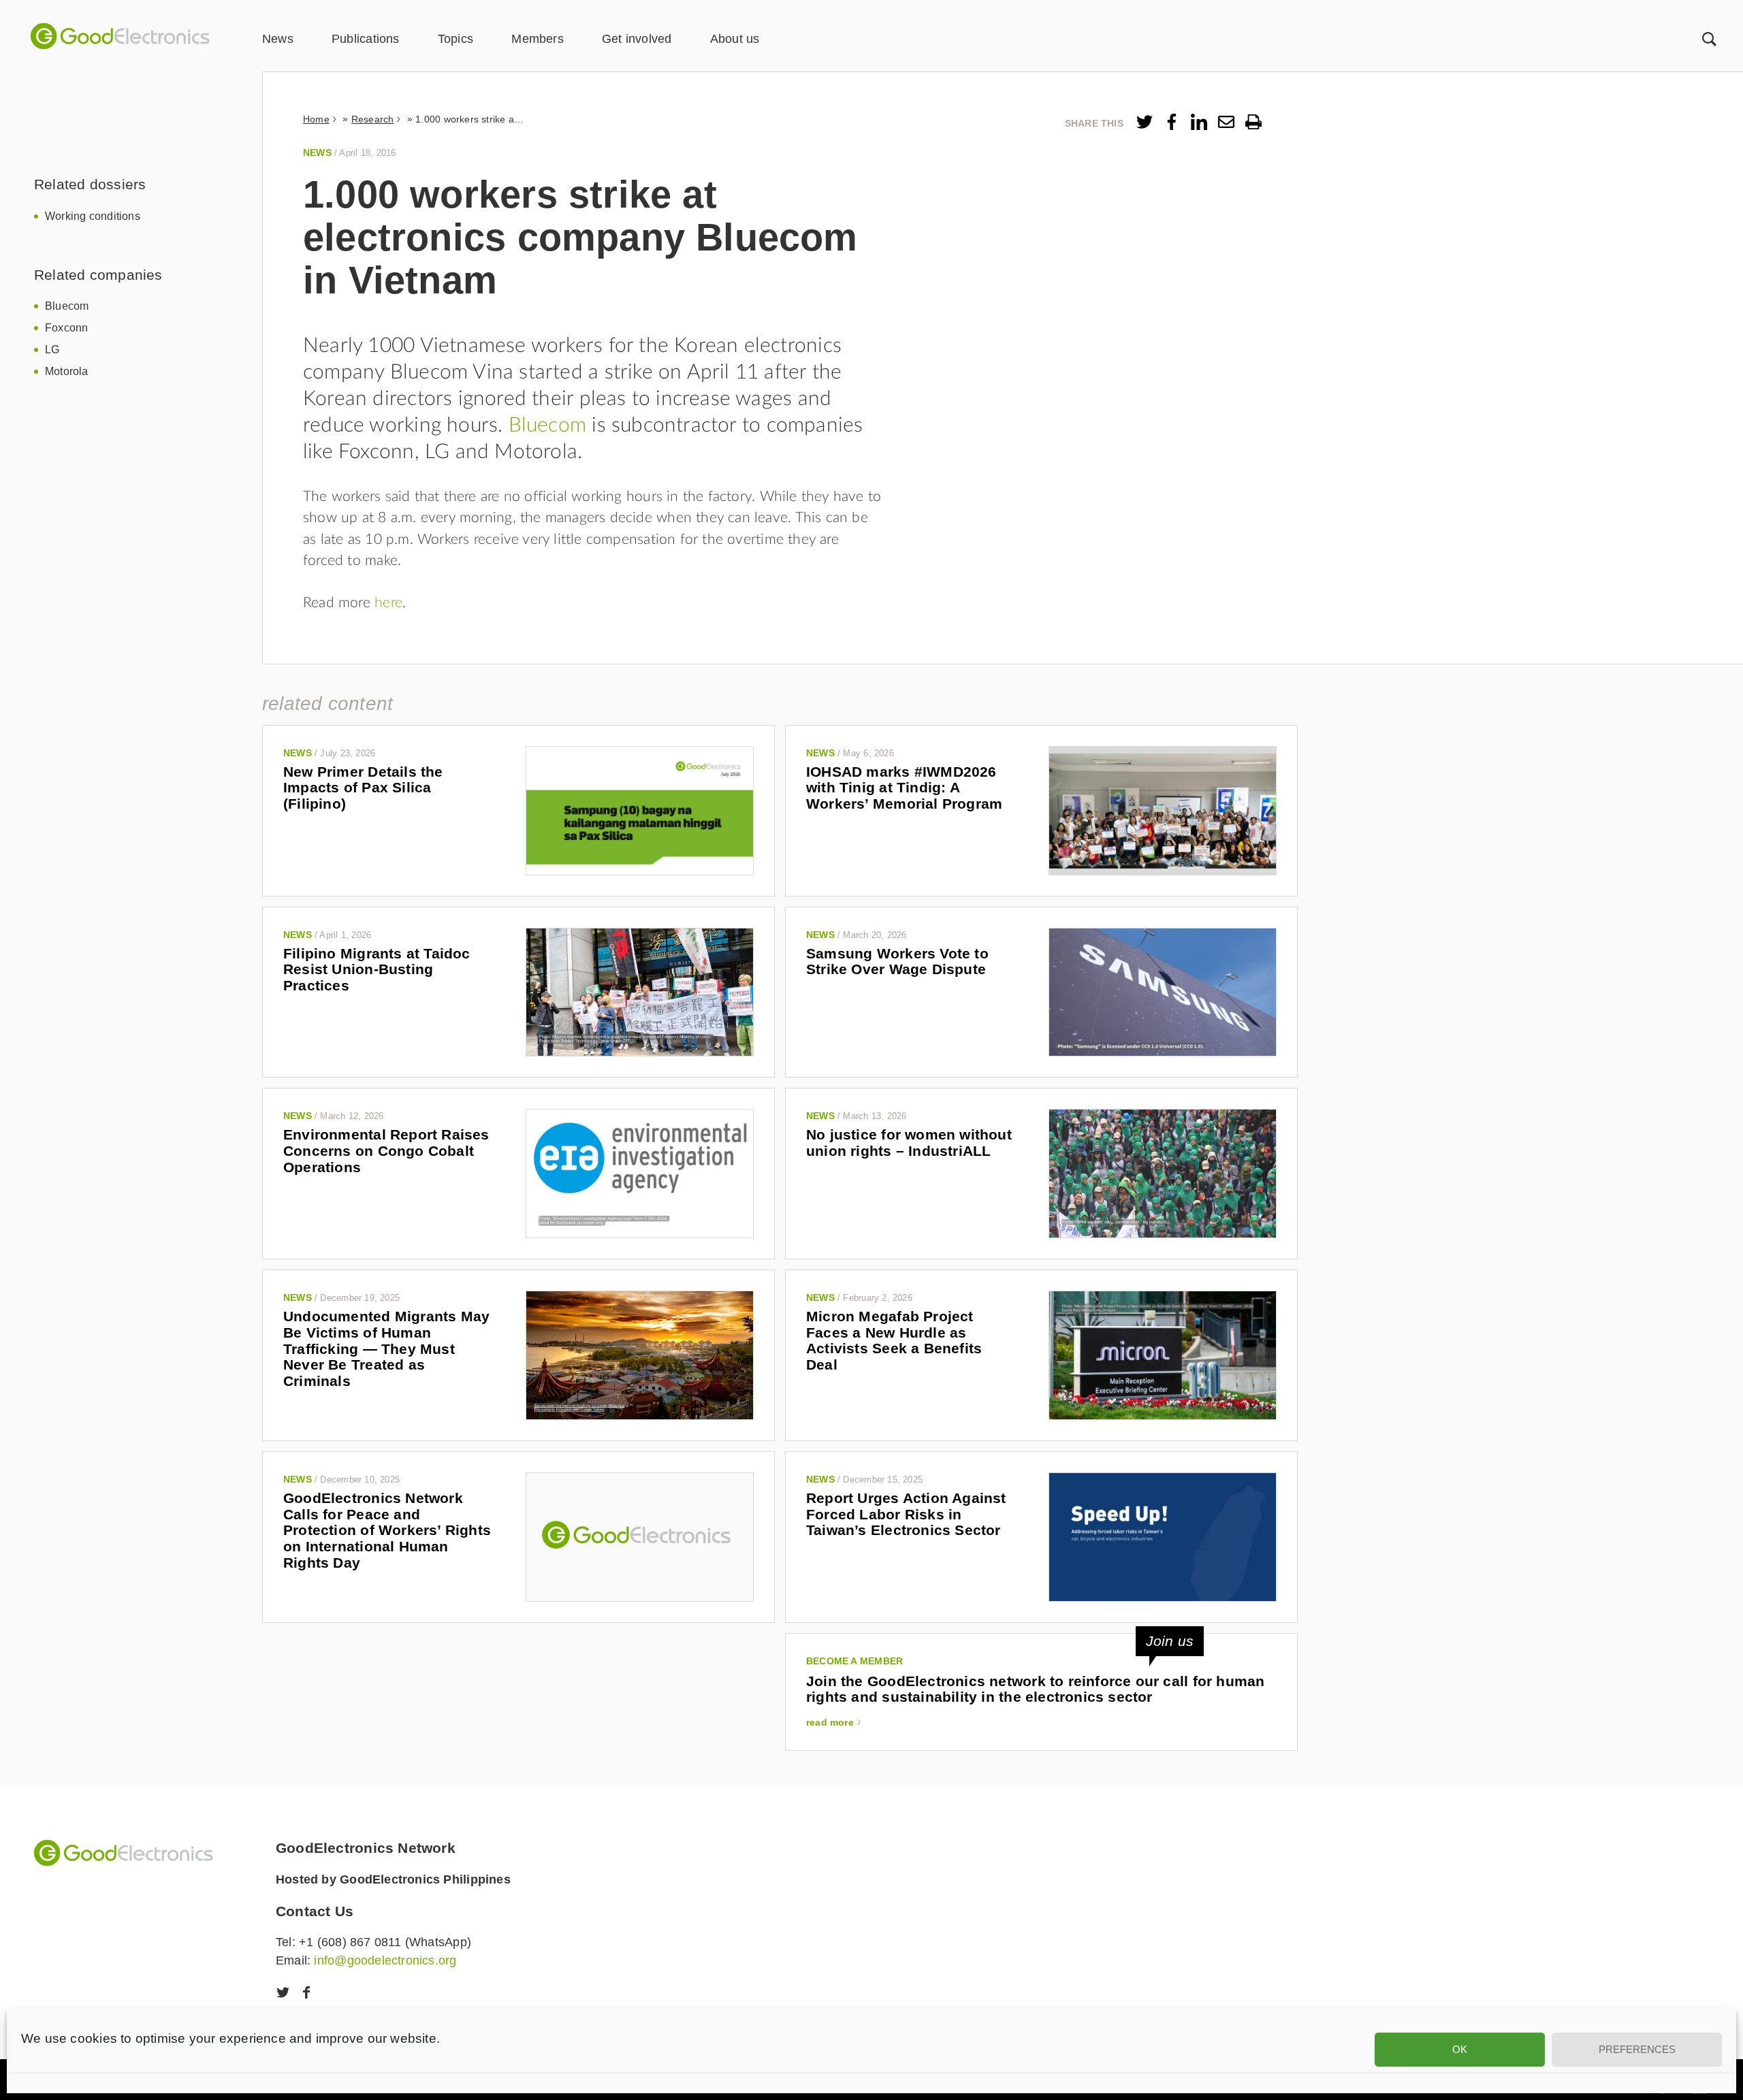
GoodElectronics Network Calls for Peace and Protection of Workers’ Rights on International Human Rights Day (387, 1530)
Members (537, 39)
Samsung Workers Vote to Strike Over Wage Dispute (897, 962)
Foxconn (66, 328)
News (278, 39)
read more (830, 1722)
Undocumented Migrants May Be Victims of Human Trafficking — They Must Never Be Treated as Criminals (386, 1348)
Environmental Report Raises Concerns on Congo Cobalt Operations (386, 1150)
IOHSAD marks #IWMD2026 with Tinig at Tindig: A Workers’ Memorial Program (904, 788)
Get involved (637, 39)
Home (316, 119)
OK (1460, 2049)
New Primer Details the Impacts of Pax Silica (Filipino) (363, 788)
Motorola (67, 371)
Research (373, 119)
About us (735, 39)
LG (52, 350)
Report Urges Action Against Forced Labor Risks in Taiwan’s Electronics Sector (906, 1514)
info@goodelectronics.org (385, 1960)
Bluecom (67, 306)
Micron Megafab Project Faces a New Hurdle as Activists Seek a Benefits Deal (894, 1340)
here (388, 603)
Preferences (1637, 2049)
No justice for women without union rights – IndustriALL (909, 1143)
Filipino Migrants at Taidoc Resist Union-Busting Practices (377, 969)
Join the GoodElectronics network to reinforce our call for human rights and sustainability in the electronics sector (1035, 1689)
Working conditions (93, 216)
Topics (455, 39)
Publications (366, 39)
